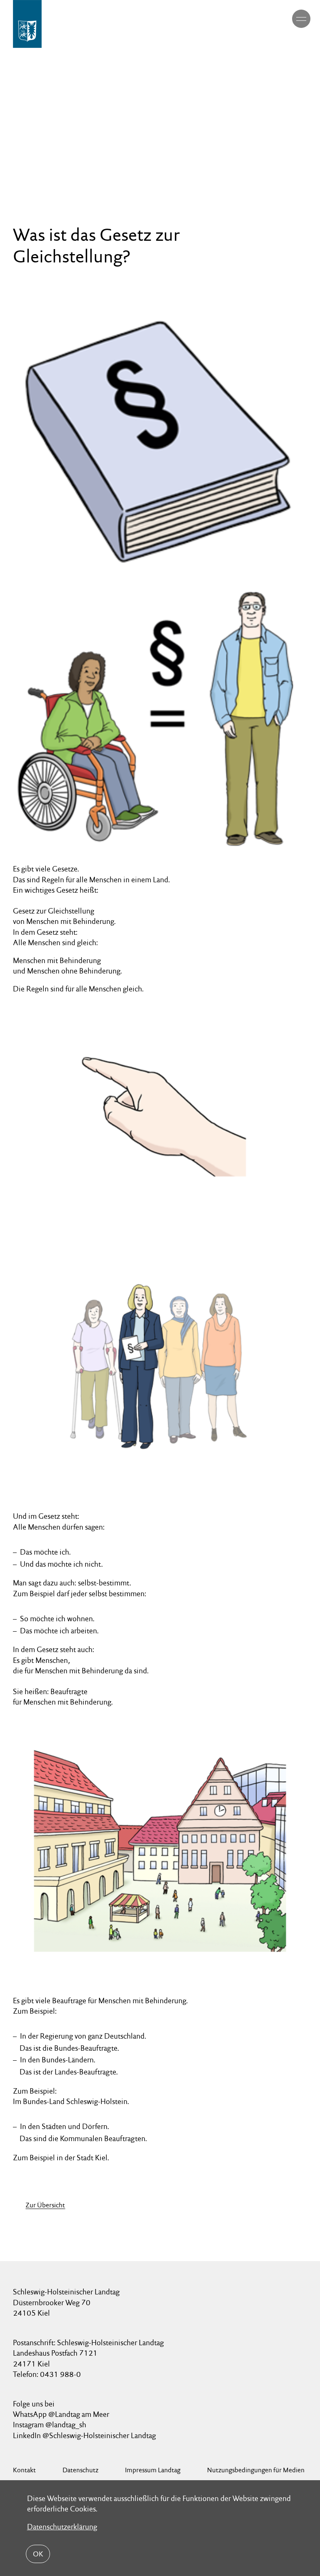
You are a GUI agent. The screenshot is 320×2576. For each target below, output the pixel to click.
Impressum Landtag (153, 2470)
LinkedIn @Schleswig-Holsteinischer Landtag (84, 2435)
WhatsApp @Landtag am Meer (61, 2414)
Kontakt (24, 2470)
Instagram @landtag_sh (50, 2425)
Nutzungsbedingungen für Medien (256, 2470)
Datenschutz (80, 2470)
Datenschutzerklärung (62, 2527)
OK (38, 2554)
